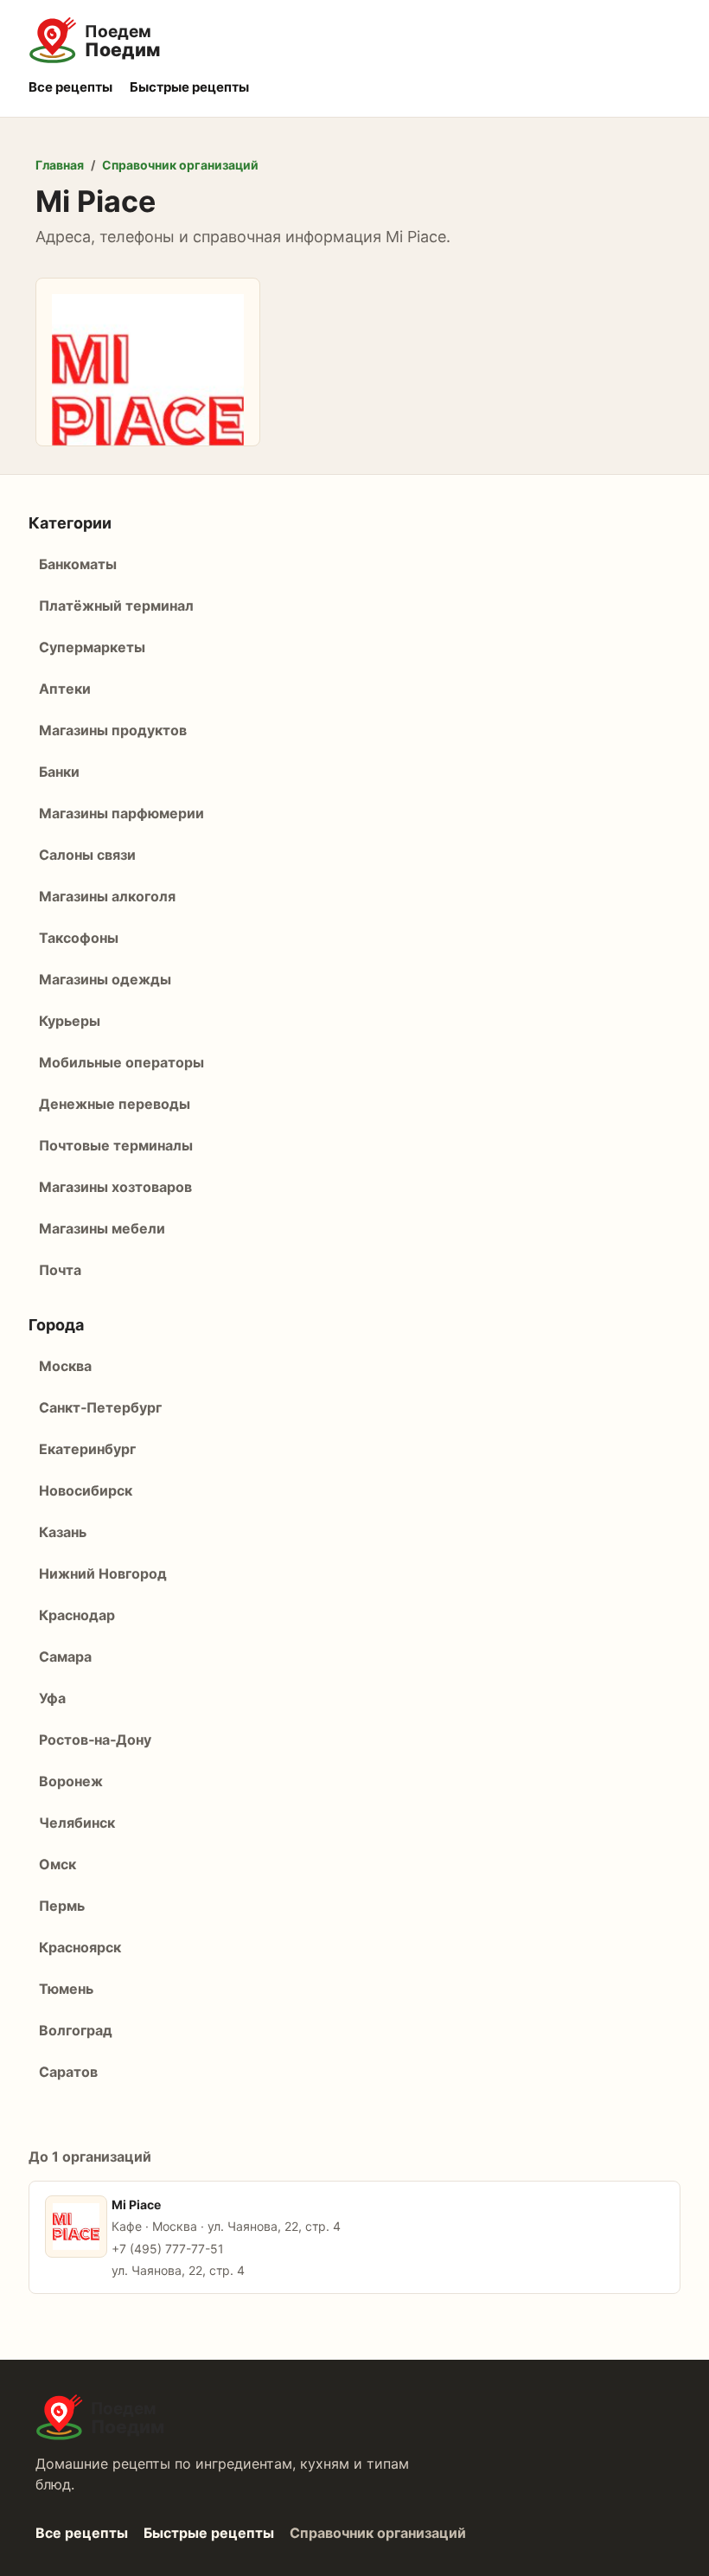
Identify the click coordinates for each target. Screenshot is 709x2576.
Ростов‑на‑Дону (95, 1740)
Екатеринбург (87, 1449)
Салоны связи (87, 855)
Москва (65, 1366)
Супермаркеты (92, 647)
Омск (57, 1864)
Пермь (62, 1906)
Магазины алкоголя (107, 896)
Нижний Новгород (103, 1573)
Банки (59, 772)
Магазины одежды (105, 979)
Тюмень (66, 1989)
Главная (60, 165)
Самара (65, 1656)
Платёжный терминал (116, 606)
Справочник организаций (180, 165)
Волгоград (76, 2030)
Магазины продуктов (113, 730)
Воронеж (71, 1781)
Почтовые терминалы (116, 1145)
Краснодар (77, 1615)
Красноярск (80, 1947)
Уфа (52, 1698)
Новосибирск (86, 1490)
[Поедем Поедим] (354, 41)
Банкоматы (78, 564)
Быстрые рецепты (189, 87)
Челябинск (77, 1823)
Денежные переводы (115, 1104)
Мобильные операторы (121, 1062)
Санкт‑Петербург (100, 1407)
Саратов (68, 2072)
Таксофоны (79, 938)
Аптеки (65, 689)
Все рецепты (70, 87)
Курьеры (70, 1021)
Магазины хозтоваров (115, 1187)
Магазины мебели (102, 1228)
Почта (60, 1270)
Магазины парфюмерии (121, 813)
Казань (63, 1532)
